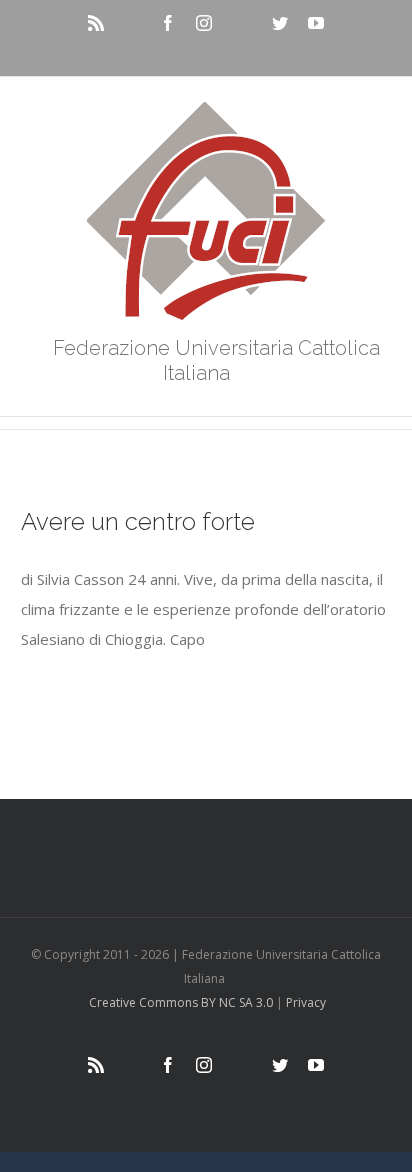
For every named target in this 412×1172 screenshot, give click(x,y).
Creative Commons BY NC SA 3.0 (181, 1002)
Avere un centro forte (138, 521)
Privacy (306, 1002)
